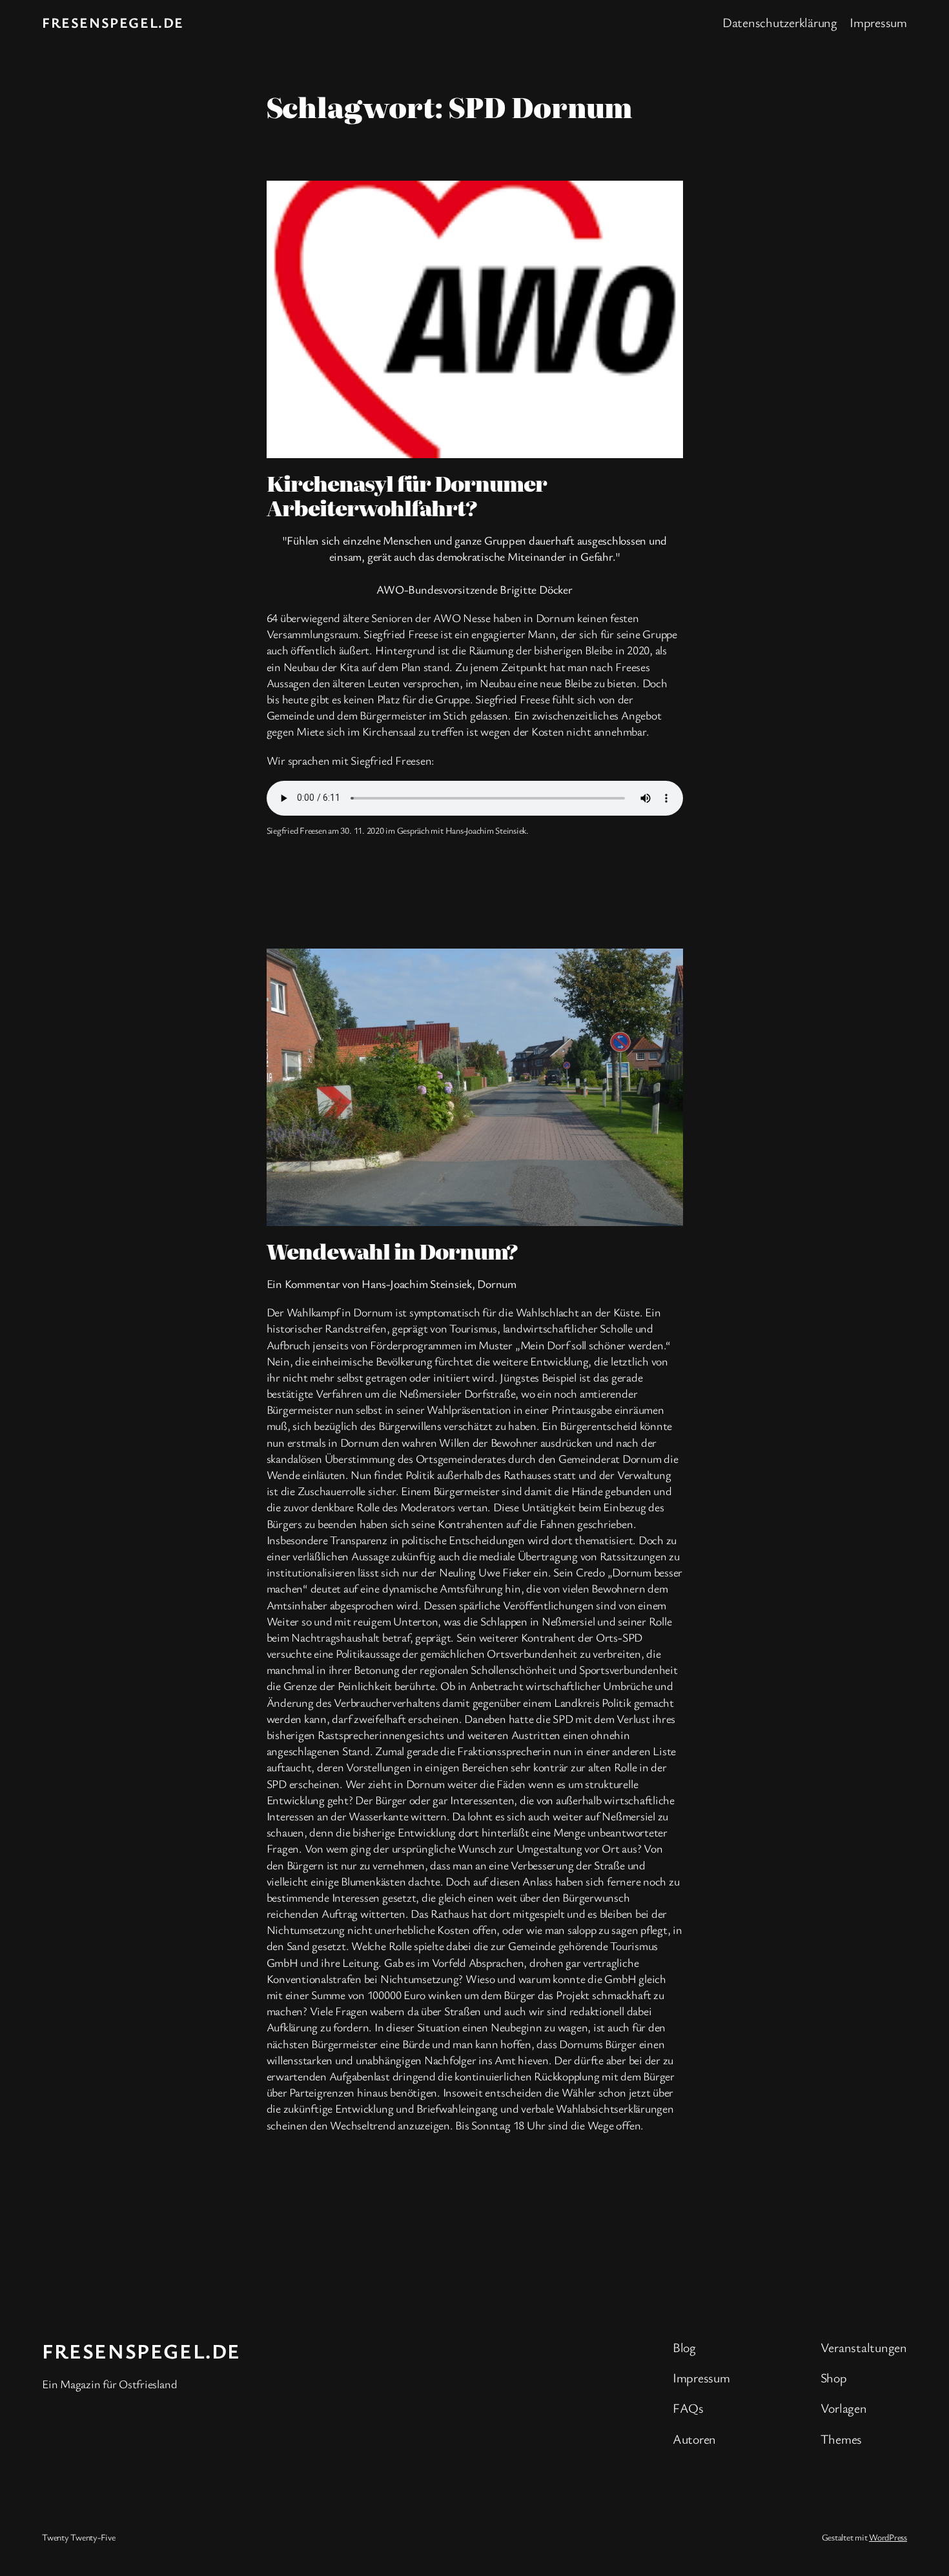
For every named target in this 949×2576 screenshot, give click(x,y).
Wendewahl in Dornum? (393, 1251)
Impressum (878, 22)
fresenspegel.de (113, 22)
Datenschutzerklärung (780, 22)
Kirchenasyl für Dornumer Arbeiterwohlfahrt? (407, 495)
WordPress (888, 2537)
